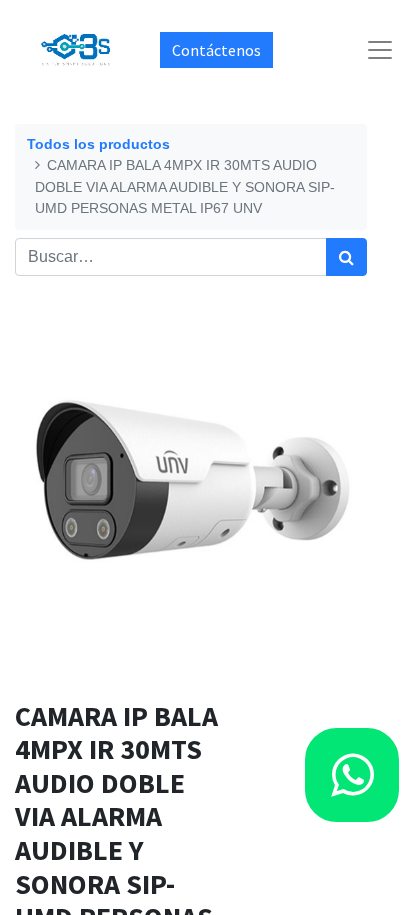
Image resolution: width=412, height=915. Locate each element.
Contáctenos (216, 50)
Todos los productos (98, 144)
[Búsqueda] (346, 257)
